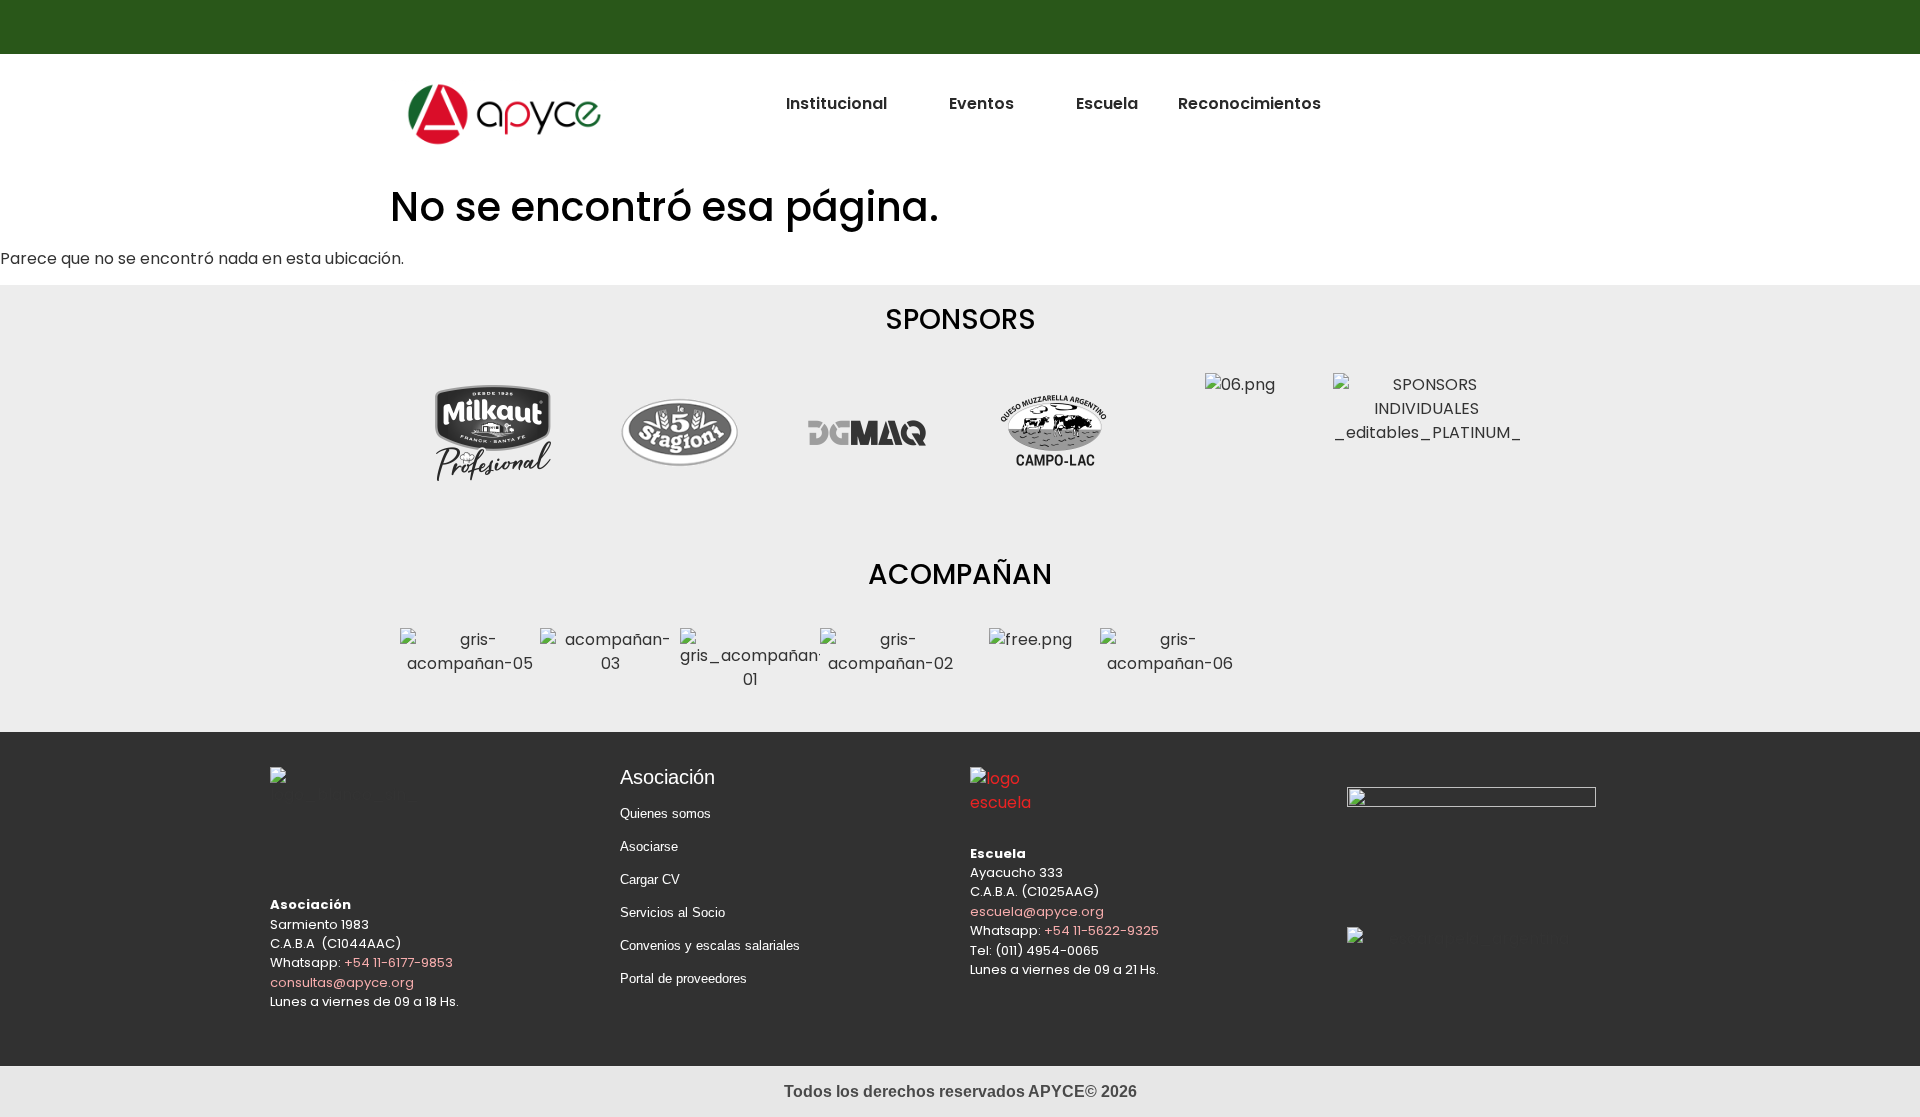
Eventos (981, 103)
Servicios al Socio (672, 912)
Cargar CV (650, 879)
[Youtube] (1464, 27)
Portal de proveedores (683, 978)
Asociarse (649, 846)
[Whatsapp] (1503, 27)
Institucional (836, 103)
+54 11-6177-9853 (398, 962)
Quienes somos (665, 813)
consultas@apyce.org (342, 982)
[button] (419, 436)
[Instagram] (1425, 27)
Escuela (1107, 103)
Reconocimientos (1249, 103)
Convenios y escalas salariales (710, 945)
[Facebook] (1386, 27)
